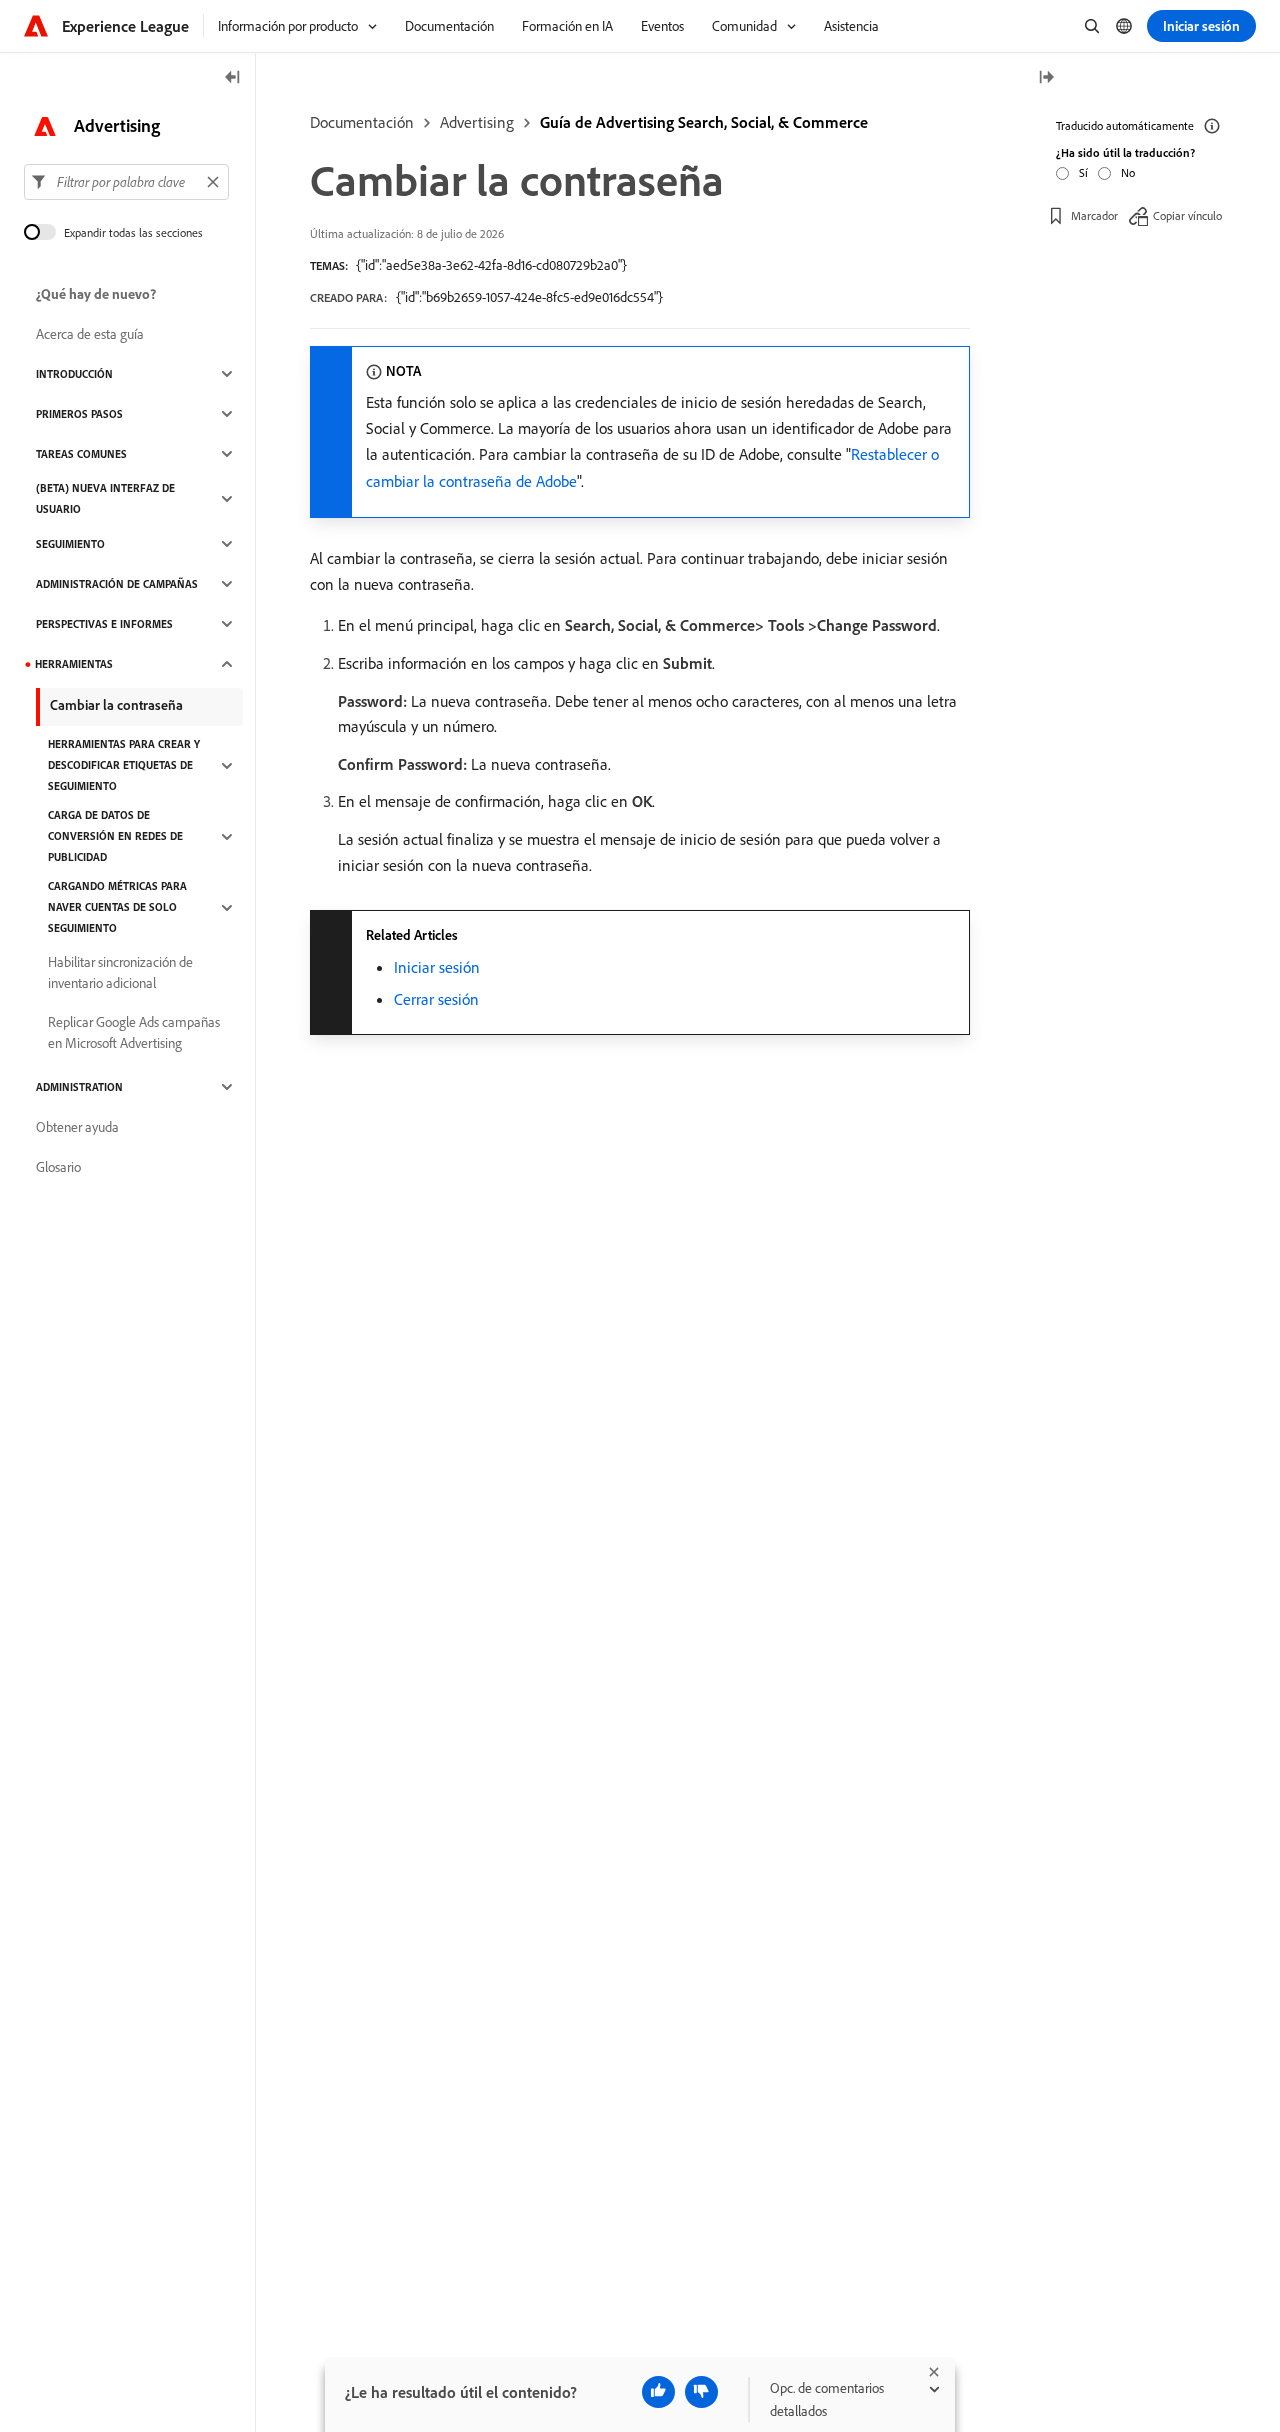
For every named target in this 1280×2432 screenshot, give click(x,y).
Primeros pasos (79, 414)
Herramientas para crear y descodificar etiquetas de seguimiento (124, 765)
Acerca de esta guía (90, 334)
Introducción (74, 374)
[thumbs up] (658, 2392)
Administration (79, 1087)
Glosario (58, 1167)
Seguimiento (70, 544)
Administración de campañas (117, 584)
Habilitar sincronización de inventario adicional (120, 972)
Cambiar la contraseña (116, 705)
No (1128, 171)
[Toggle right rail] (1046, 78)
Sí (1083, 171)
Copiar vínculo (1187, 214)
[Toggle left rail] (233, 78)
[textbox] (126, 182)
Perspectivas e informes (104, 624)
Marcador (1094, 214)
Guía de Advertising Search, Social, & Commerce (704, 122)
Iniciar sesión (437, 967)
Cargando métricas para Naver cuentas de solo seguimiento (117, 907)
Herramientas (74, 664)
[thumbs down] (701, 2392)
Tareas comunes (81, 454)
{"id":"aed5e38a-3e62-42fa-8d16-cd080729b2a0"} (491, 265)
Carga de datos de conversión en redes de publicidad (115, 836)
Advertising (477, 122)
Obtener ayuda (77, 1127)
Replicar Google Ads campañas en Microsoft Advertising (134, 1032)
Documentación (362, 122)
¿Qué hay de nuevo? (96, 294)
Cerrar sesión (436, 999)
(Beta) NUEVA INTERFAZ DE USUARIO (105, 498)
